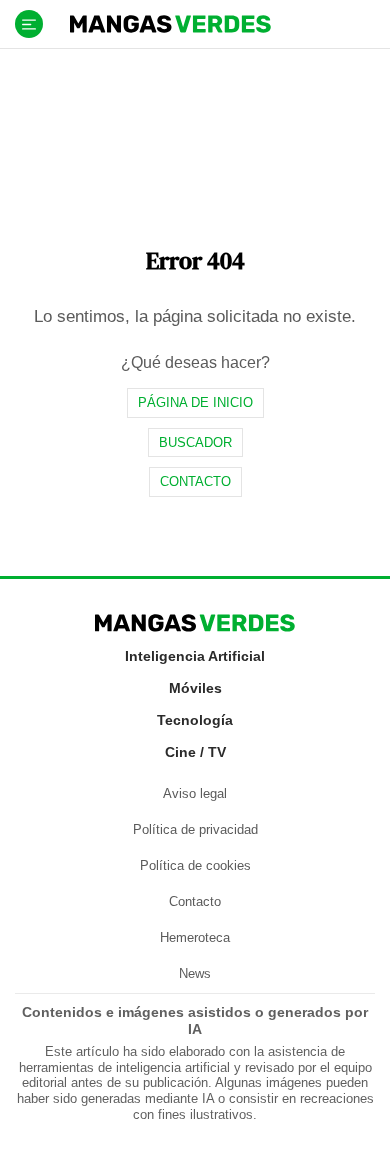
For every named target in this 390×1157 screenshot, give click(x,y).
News (195, 973)
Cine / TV (195, 752)
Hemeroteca (195, 937)
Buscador (195, 442)
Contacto (195, 481)
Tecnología (195, 720)
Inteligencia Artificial (195, 656)
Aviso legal (195, 793)
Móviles (195, 688)
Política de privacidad (195, 829)
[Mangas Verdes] (170, 24)
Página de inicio (195, 402)
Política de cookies (195, 865)
